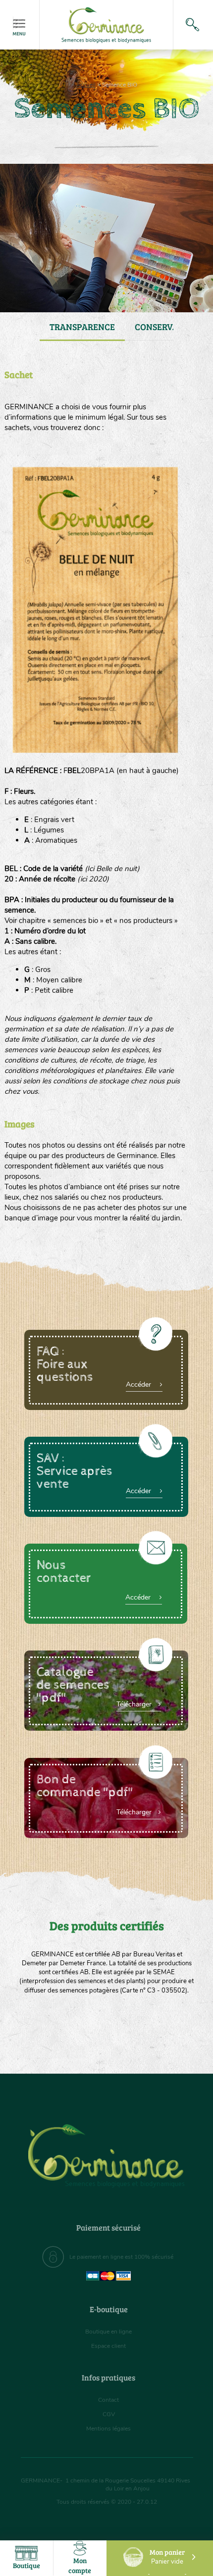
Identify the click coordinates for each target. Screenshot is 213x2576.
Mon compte (80, 2565)
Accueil (86, 85)
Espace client (108, 2346)
